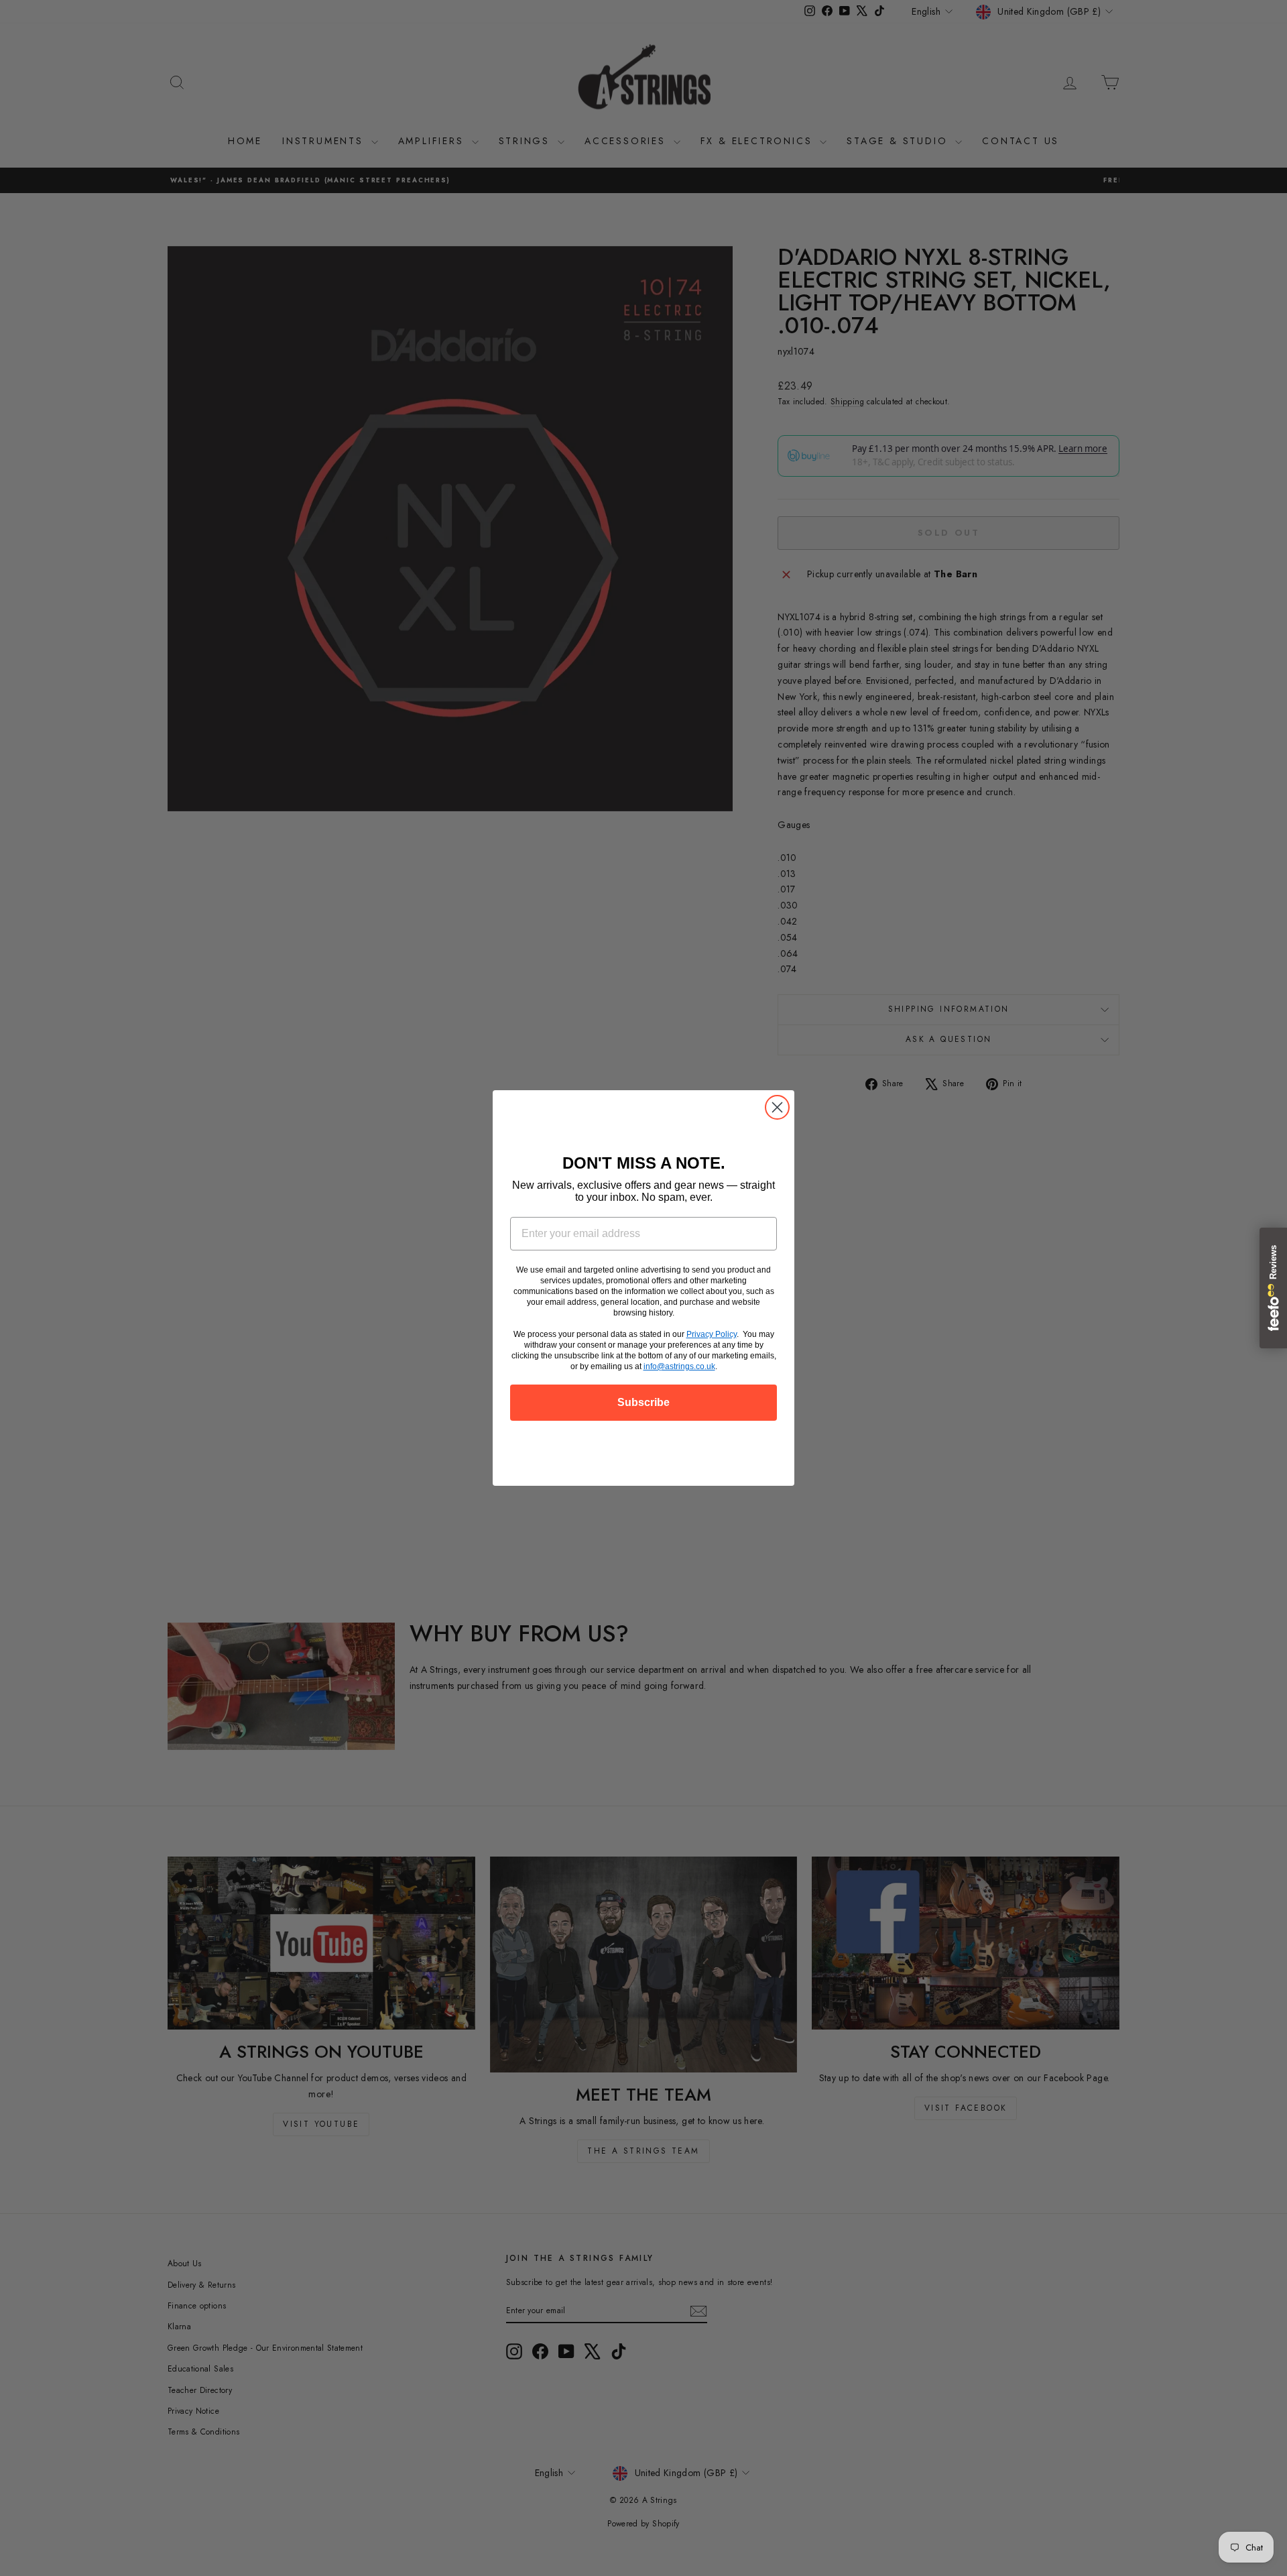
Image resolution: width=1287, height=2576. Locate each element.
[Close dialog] (777, 1107)
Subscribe (643, 1402)
